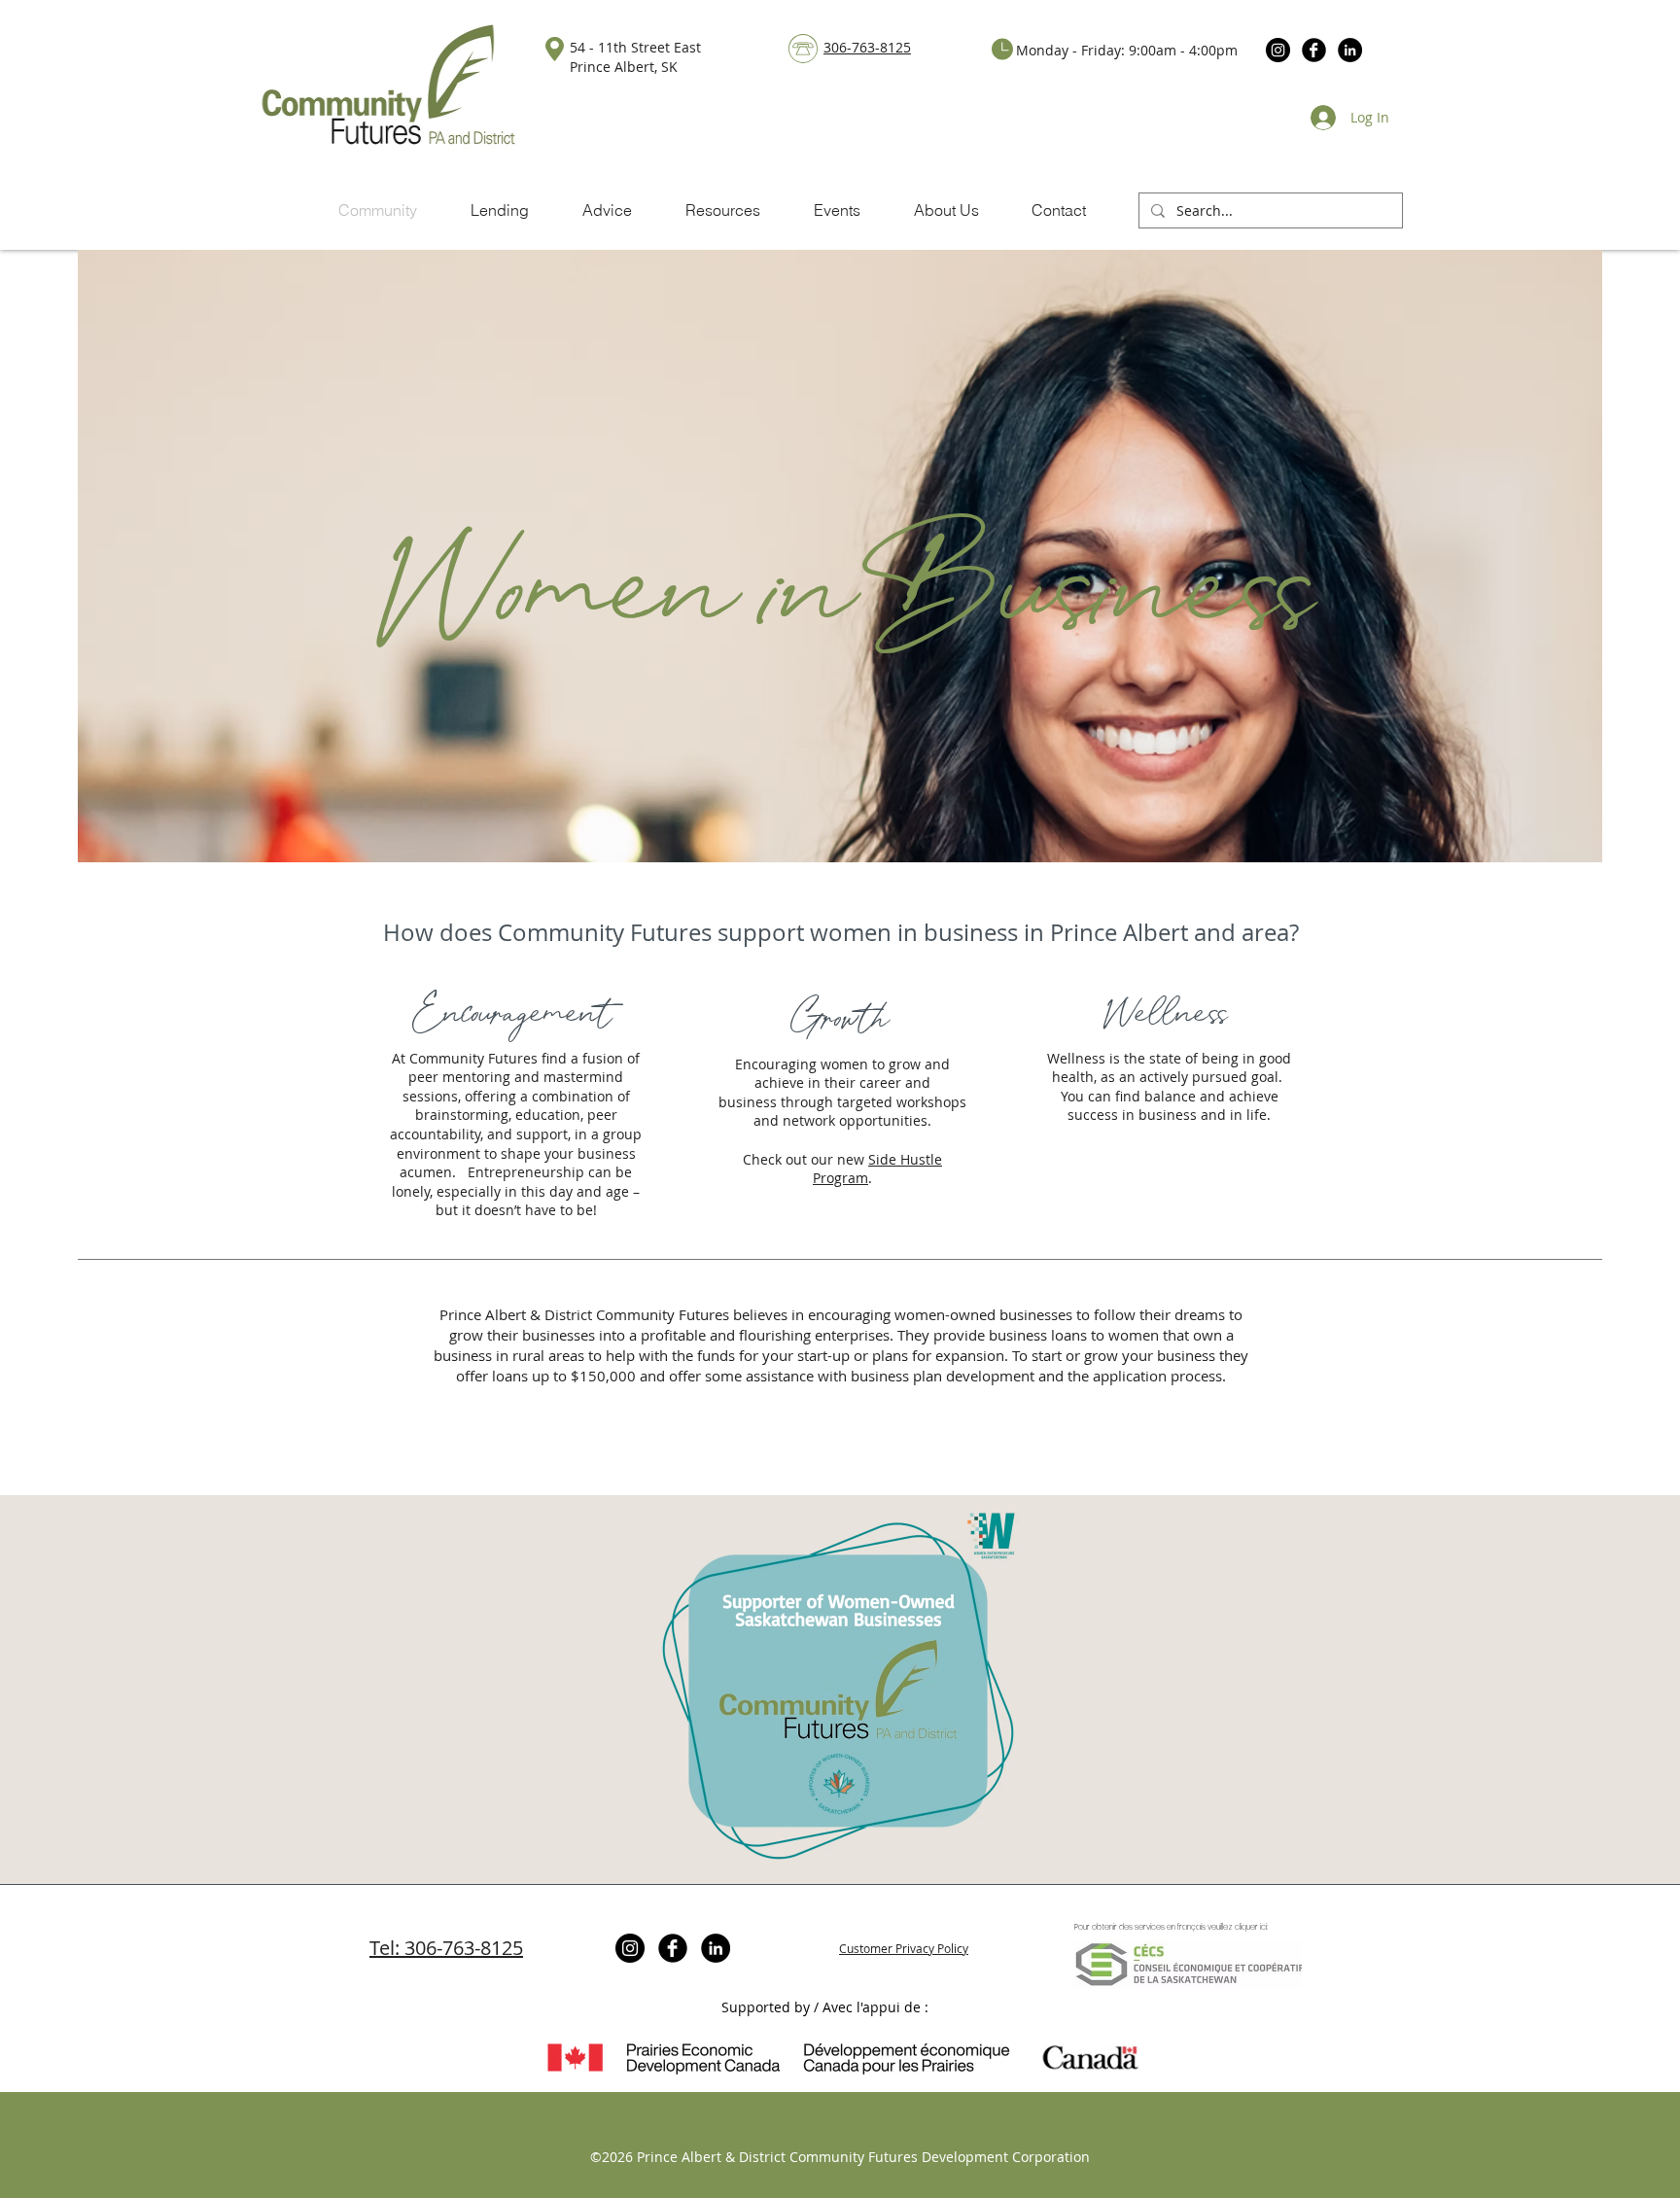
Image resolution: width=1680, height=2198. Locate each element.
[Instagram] (1278, 50)
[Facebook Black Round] (1314, 50)
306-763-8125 (867, 47)
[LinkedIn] (1350, 50)
